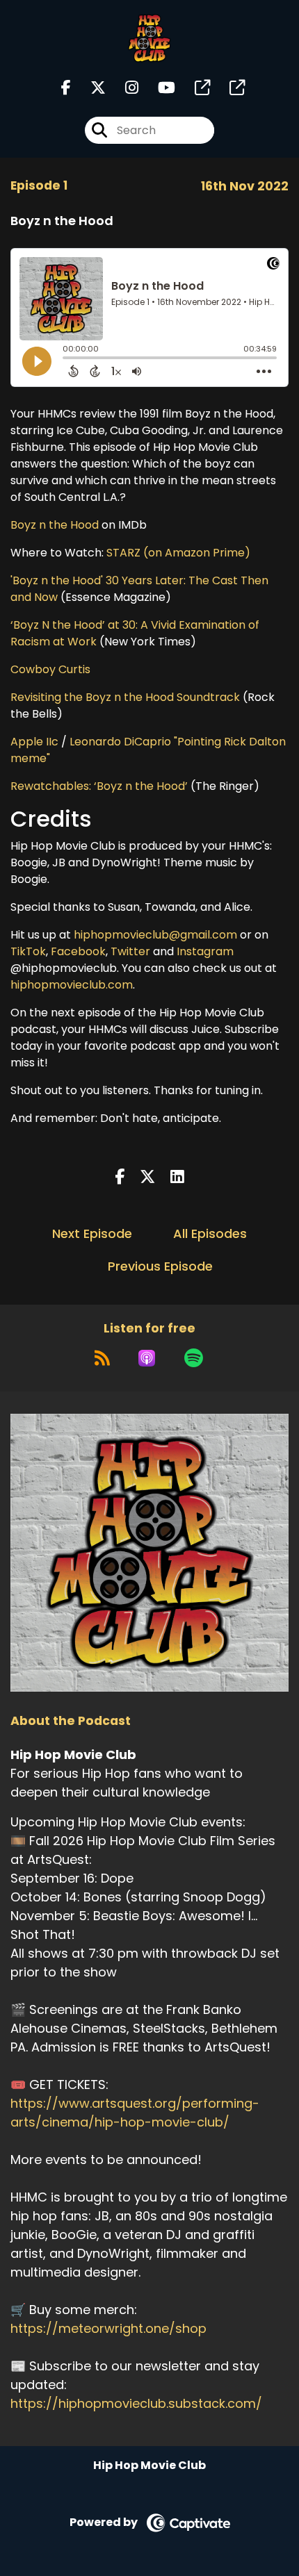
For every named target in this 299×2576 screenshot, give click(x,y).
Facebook (78, 951)
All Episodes (210, 1233)
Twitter (130, 951)
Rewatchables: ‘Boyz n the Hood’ (99, 786)
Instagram (205, 951)
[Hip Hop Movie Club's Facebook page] (66, 88)
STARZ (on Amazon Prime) (178, 553)
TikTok (28, 951)
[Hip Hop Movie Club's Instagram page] (123, 88)
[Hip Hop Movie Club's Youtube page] (158, 88)
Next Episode (92, 1233)
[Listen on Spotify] (194, 1358)
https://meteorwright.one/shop (108, 2328)
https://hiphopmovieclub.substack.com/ (136, 2403)
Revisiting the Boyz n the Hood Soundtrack (125, 697)
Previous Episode (160, 1266)
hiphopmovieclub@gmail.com (155, 935)
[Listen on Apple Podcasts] (147, 1358)
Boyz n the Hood (55, 525)
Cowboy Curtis (50, 669)
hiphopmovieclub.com (72, 985)
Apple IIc (34, 742)
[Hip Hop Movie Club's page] (194, 88)
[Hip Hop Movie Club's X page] (90, 88)
